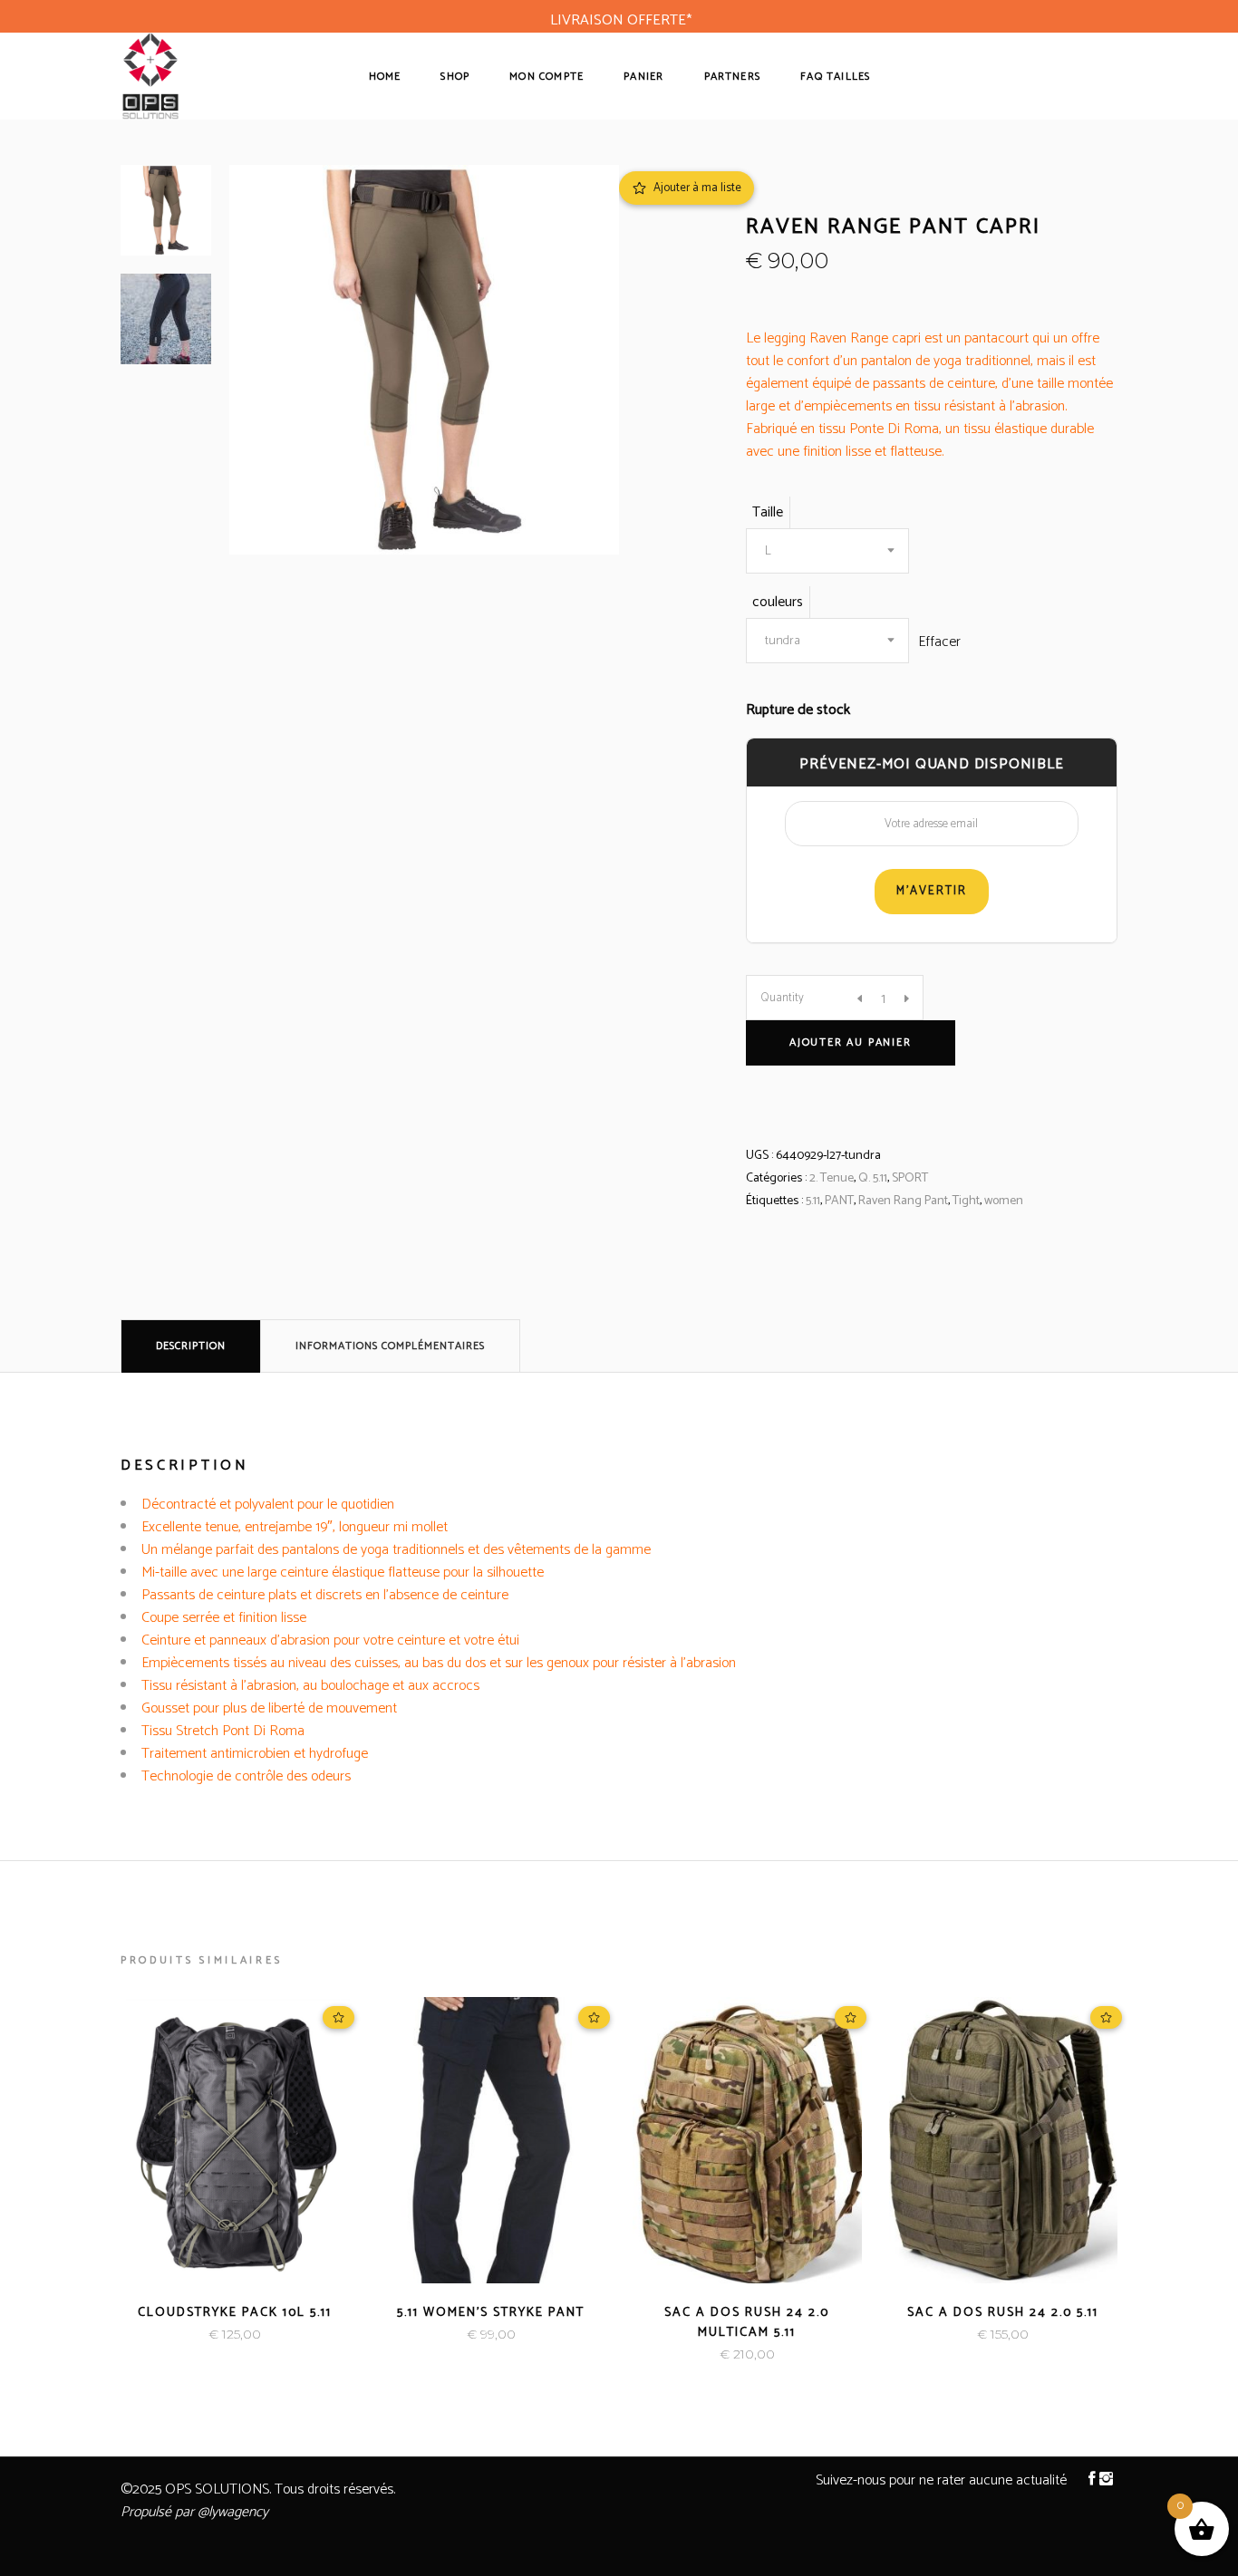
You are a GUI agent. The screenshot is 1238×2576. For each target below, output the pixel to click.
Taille (768, 512)
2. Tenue (832, 1178)
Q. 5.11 (873, 1178)
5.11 (813, 1201)
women (1004, 1201)
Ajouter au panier (851, 1042)
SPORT (910, 1178)
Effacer (939, 642)
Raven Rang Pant (903, 1201)
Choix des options (174, 2335)
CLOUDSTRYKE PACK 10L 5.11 (235, 2313)
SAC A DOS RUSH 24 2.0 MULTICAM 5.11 (747, 2323)
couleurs (778, 602)
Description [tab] (191, 1346)
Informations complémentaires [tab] (390, 1346)
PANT (839, 1201)
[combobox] (827, 551)
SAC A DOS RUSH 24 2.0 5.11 (1003, 2313)
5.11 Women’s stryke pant (491, 2313)
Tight (966, 1201)
